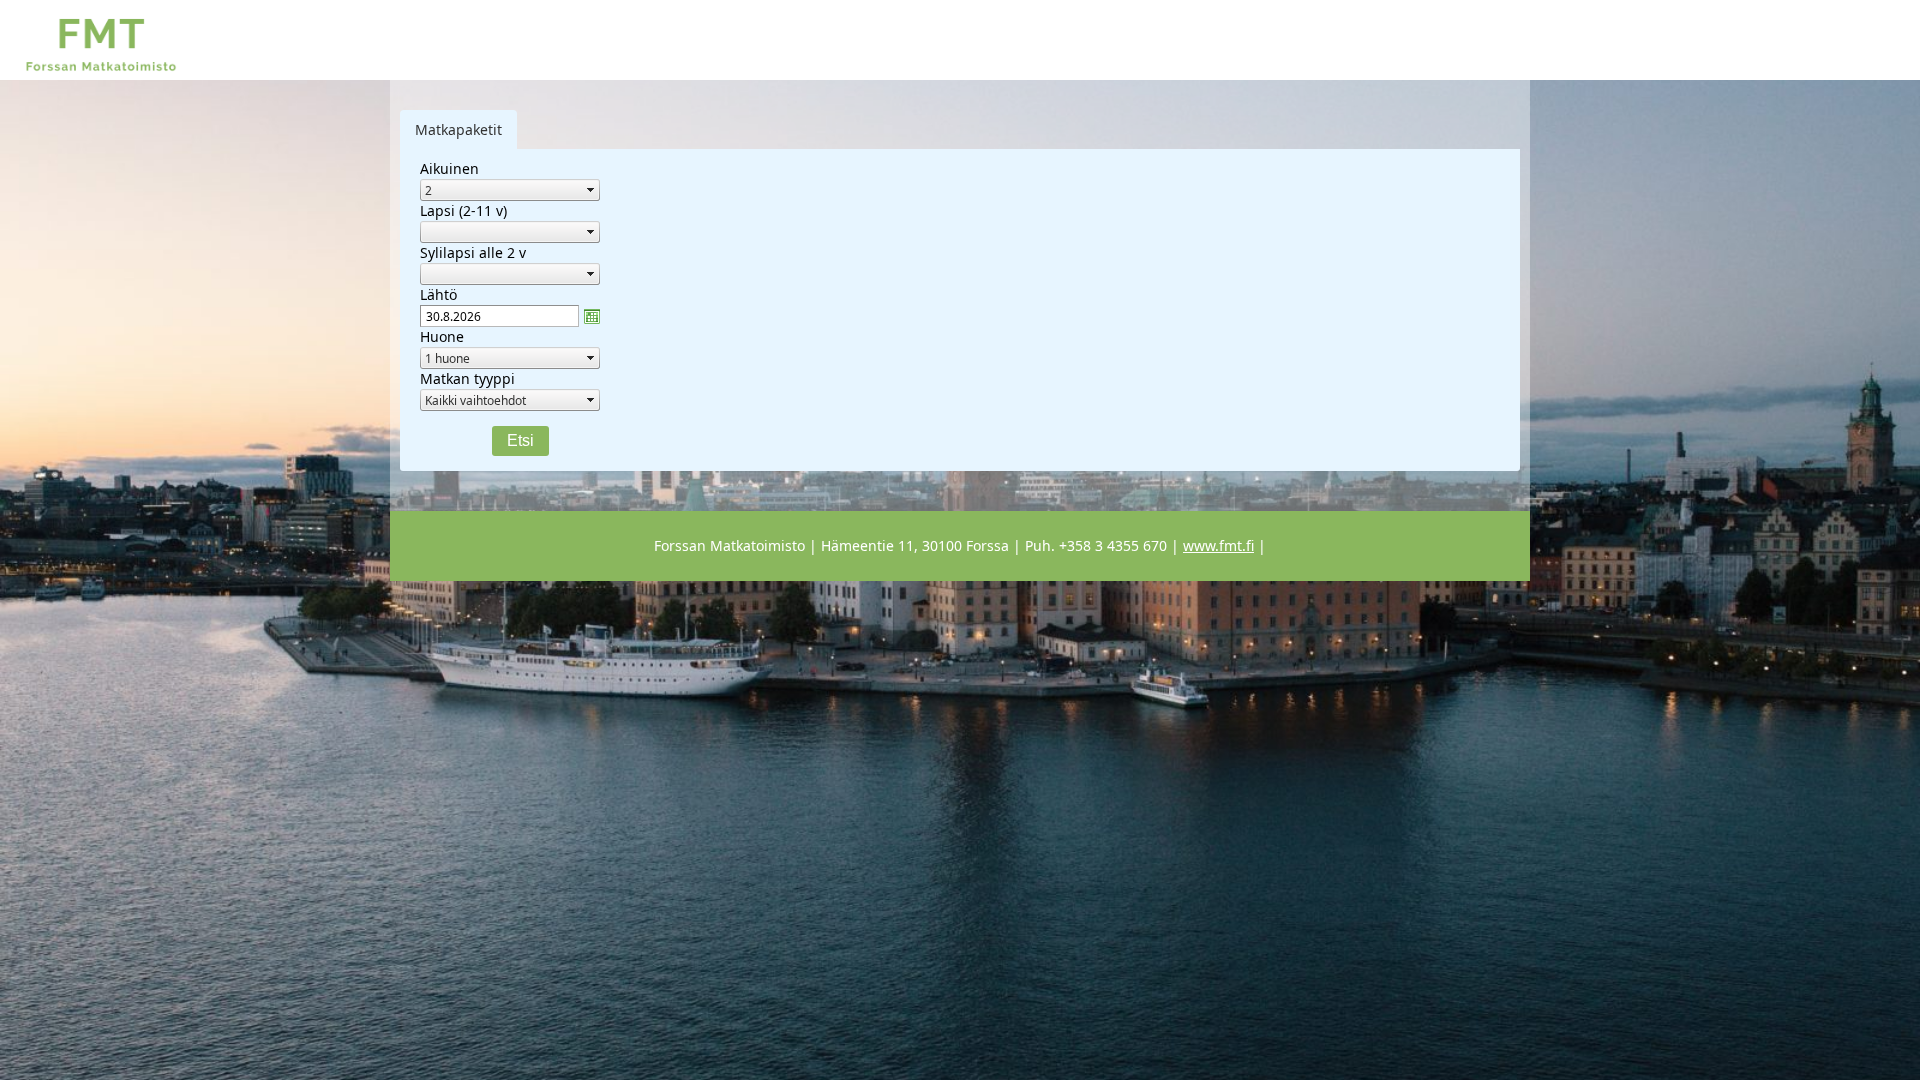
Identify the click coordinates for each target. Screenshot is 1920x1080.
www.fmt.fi (1218, 545)
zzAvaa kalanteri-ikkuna (592, 316)
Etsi (520, 440)
